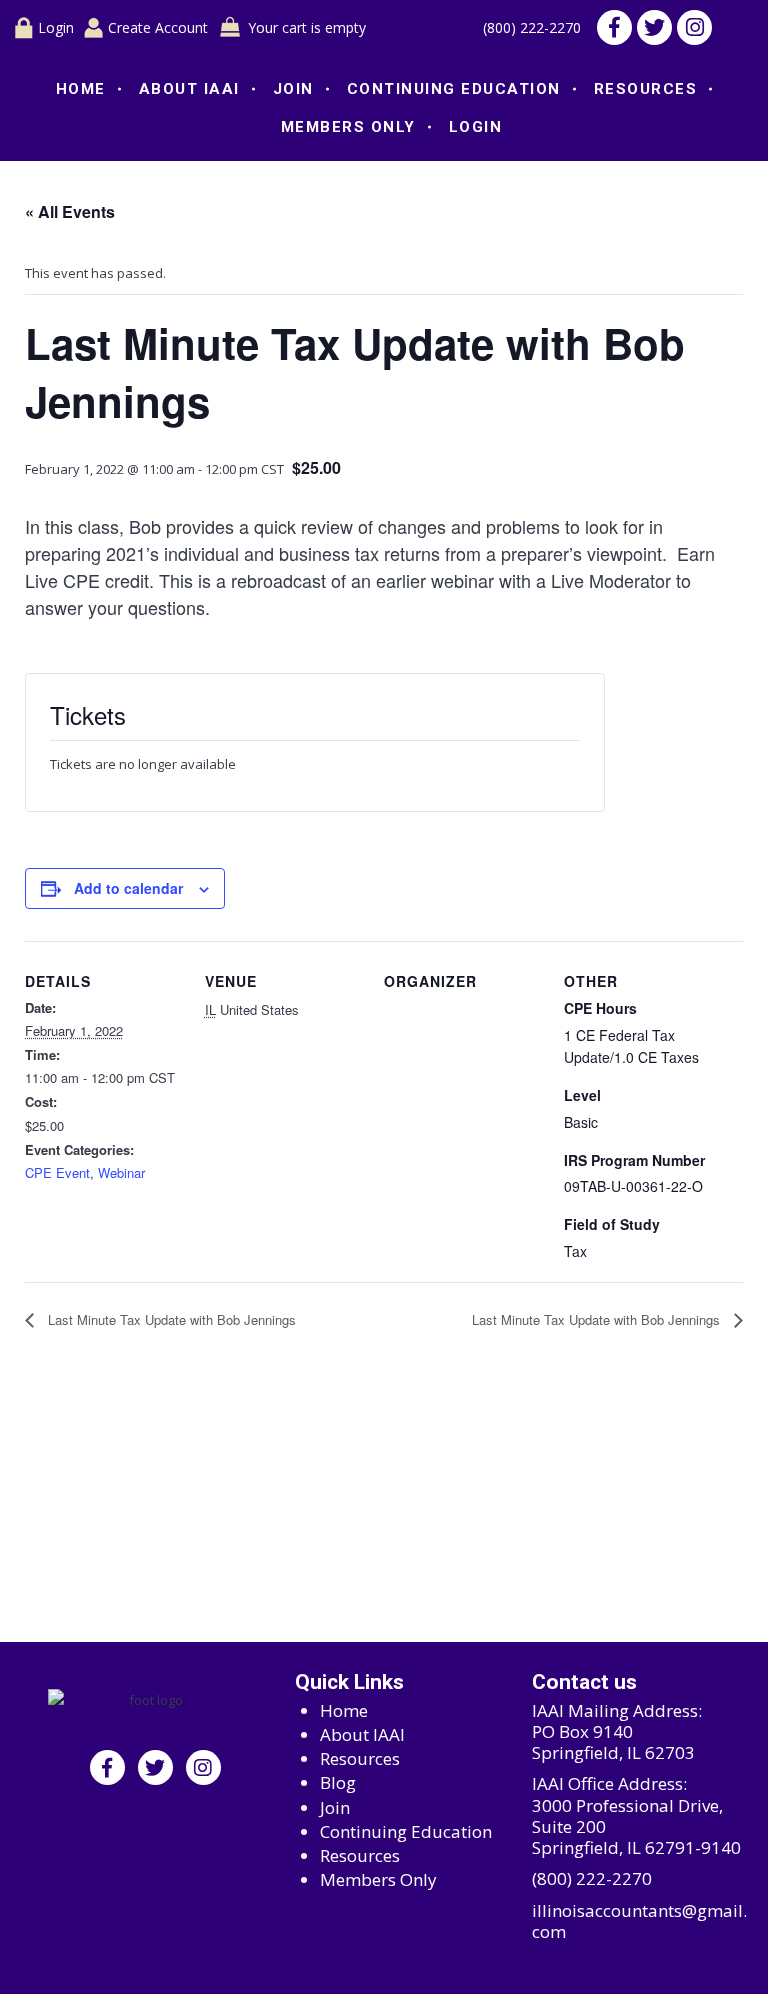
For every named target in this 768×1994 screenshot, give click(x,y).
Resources (646, 89)
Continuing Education (454, 89)
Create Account (158, 27)
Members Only (348, 127)
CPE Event (57, 1172)
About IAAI (189, 89)
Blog (338, 1782)
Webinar (121, 1172)
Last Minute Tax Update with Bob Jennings (170, 1319)
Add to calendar (128, 888)
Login (56, 27)
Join (293, 89)
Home (81, 89)
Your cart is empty (307, 27)
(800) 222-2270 (532, 28)
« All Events (70, 211)
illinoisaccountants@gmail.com (639, 1921)
